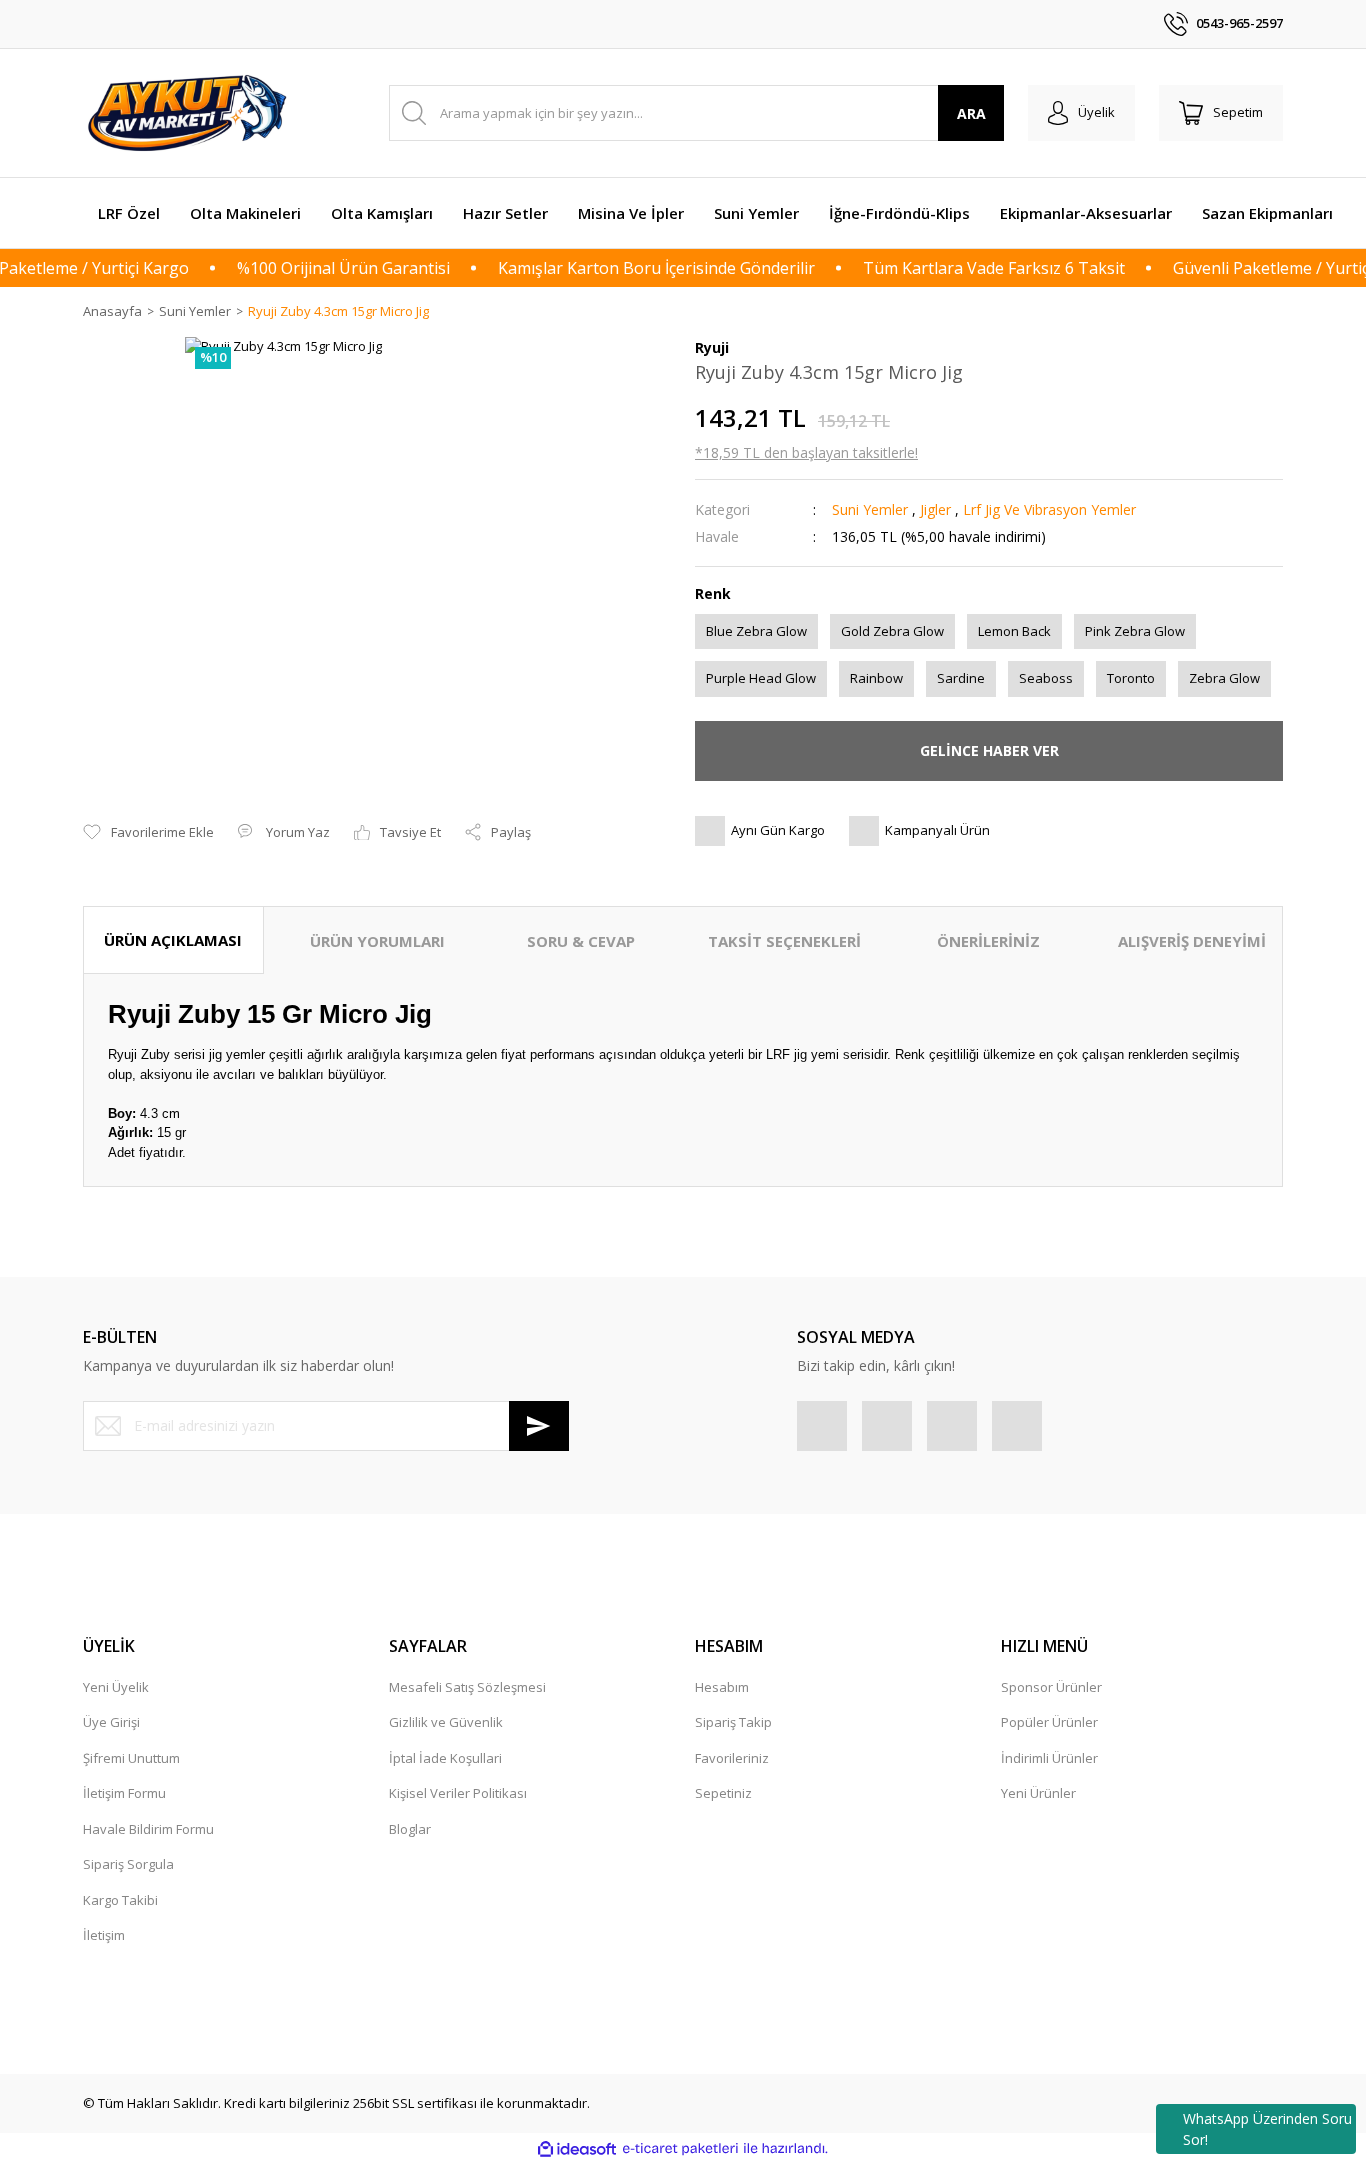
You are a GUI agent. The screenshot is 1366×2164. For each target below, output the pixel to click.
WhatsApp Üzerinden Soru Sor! (1267, 2129)
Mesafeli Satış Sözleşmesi (467, 1687)
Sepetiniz (723, 1793)
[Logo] (190, 113)
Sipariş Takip (733, 1722)
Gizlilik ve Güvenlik (446, 1722)
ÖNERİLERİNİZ (988, 941)
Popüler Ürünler (1049, 1722)
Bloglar (410, 1829)
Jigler (935, 509)
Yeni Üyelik (116, 1687)
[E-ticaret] (680, 2149)
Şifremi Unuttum (131, 1758)
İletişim (104, 1935)
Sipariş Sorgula (128, 1864)
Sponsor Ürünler (1051, 1687)
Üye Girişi (111, 1722)
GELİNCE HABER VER (989, 750)
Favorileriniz (732, 1758)
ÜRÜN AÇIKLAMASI (173, 940)
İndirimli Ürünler (1049, 1758)
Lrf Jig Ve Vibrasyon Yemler (1049, 509)
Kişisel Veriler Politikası (458, 1793)
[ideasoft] (577, 2149)
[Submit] (539, 1426)
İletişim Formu (124, 1793)
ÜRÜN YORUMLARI (377, 941)
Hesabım (722, 1687)
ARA (971, 113)
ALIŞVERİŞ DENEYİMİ (1192, 941)
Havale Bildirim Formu (148, 1829)
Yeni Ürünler (1038, 1793)
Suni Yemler (870, 509)
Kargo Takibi (120, 1900)
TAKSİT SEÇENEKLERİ (784, 941)
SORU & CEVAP (581, 941)
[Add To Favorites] (148, 833)
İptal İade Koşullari (445, 1758)
